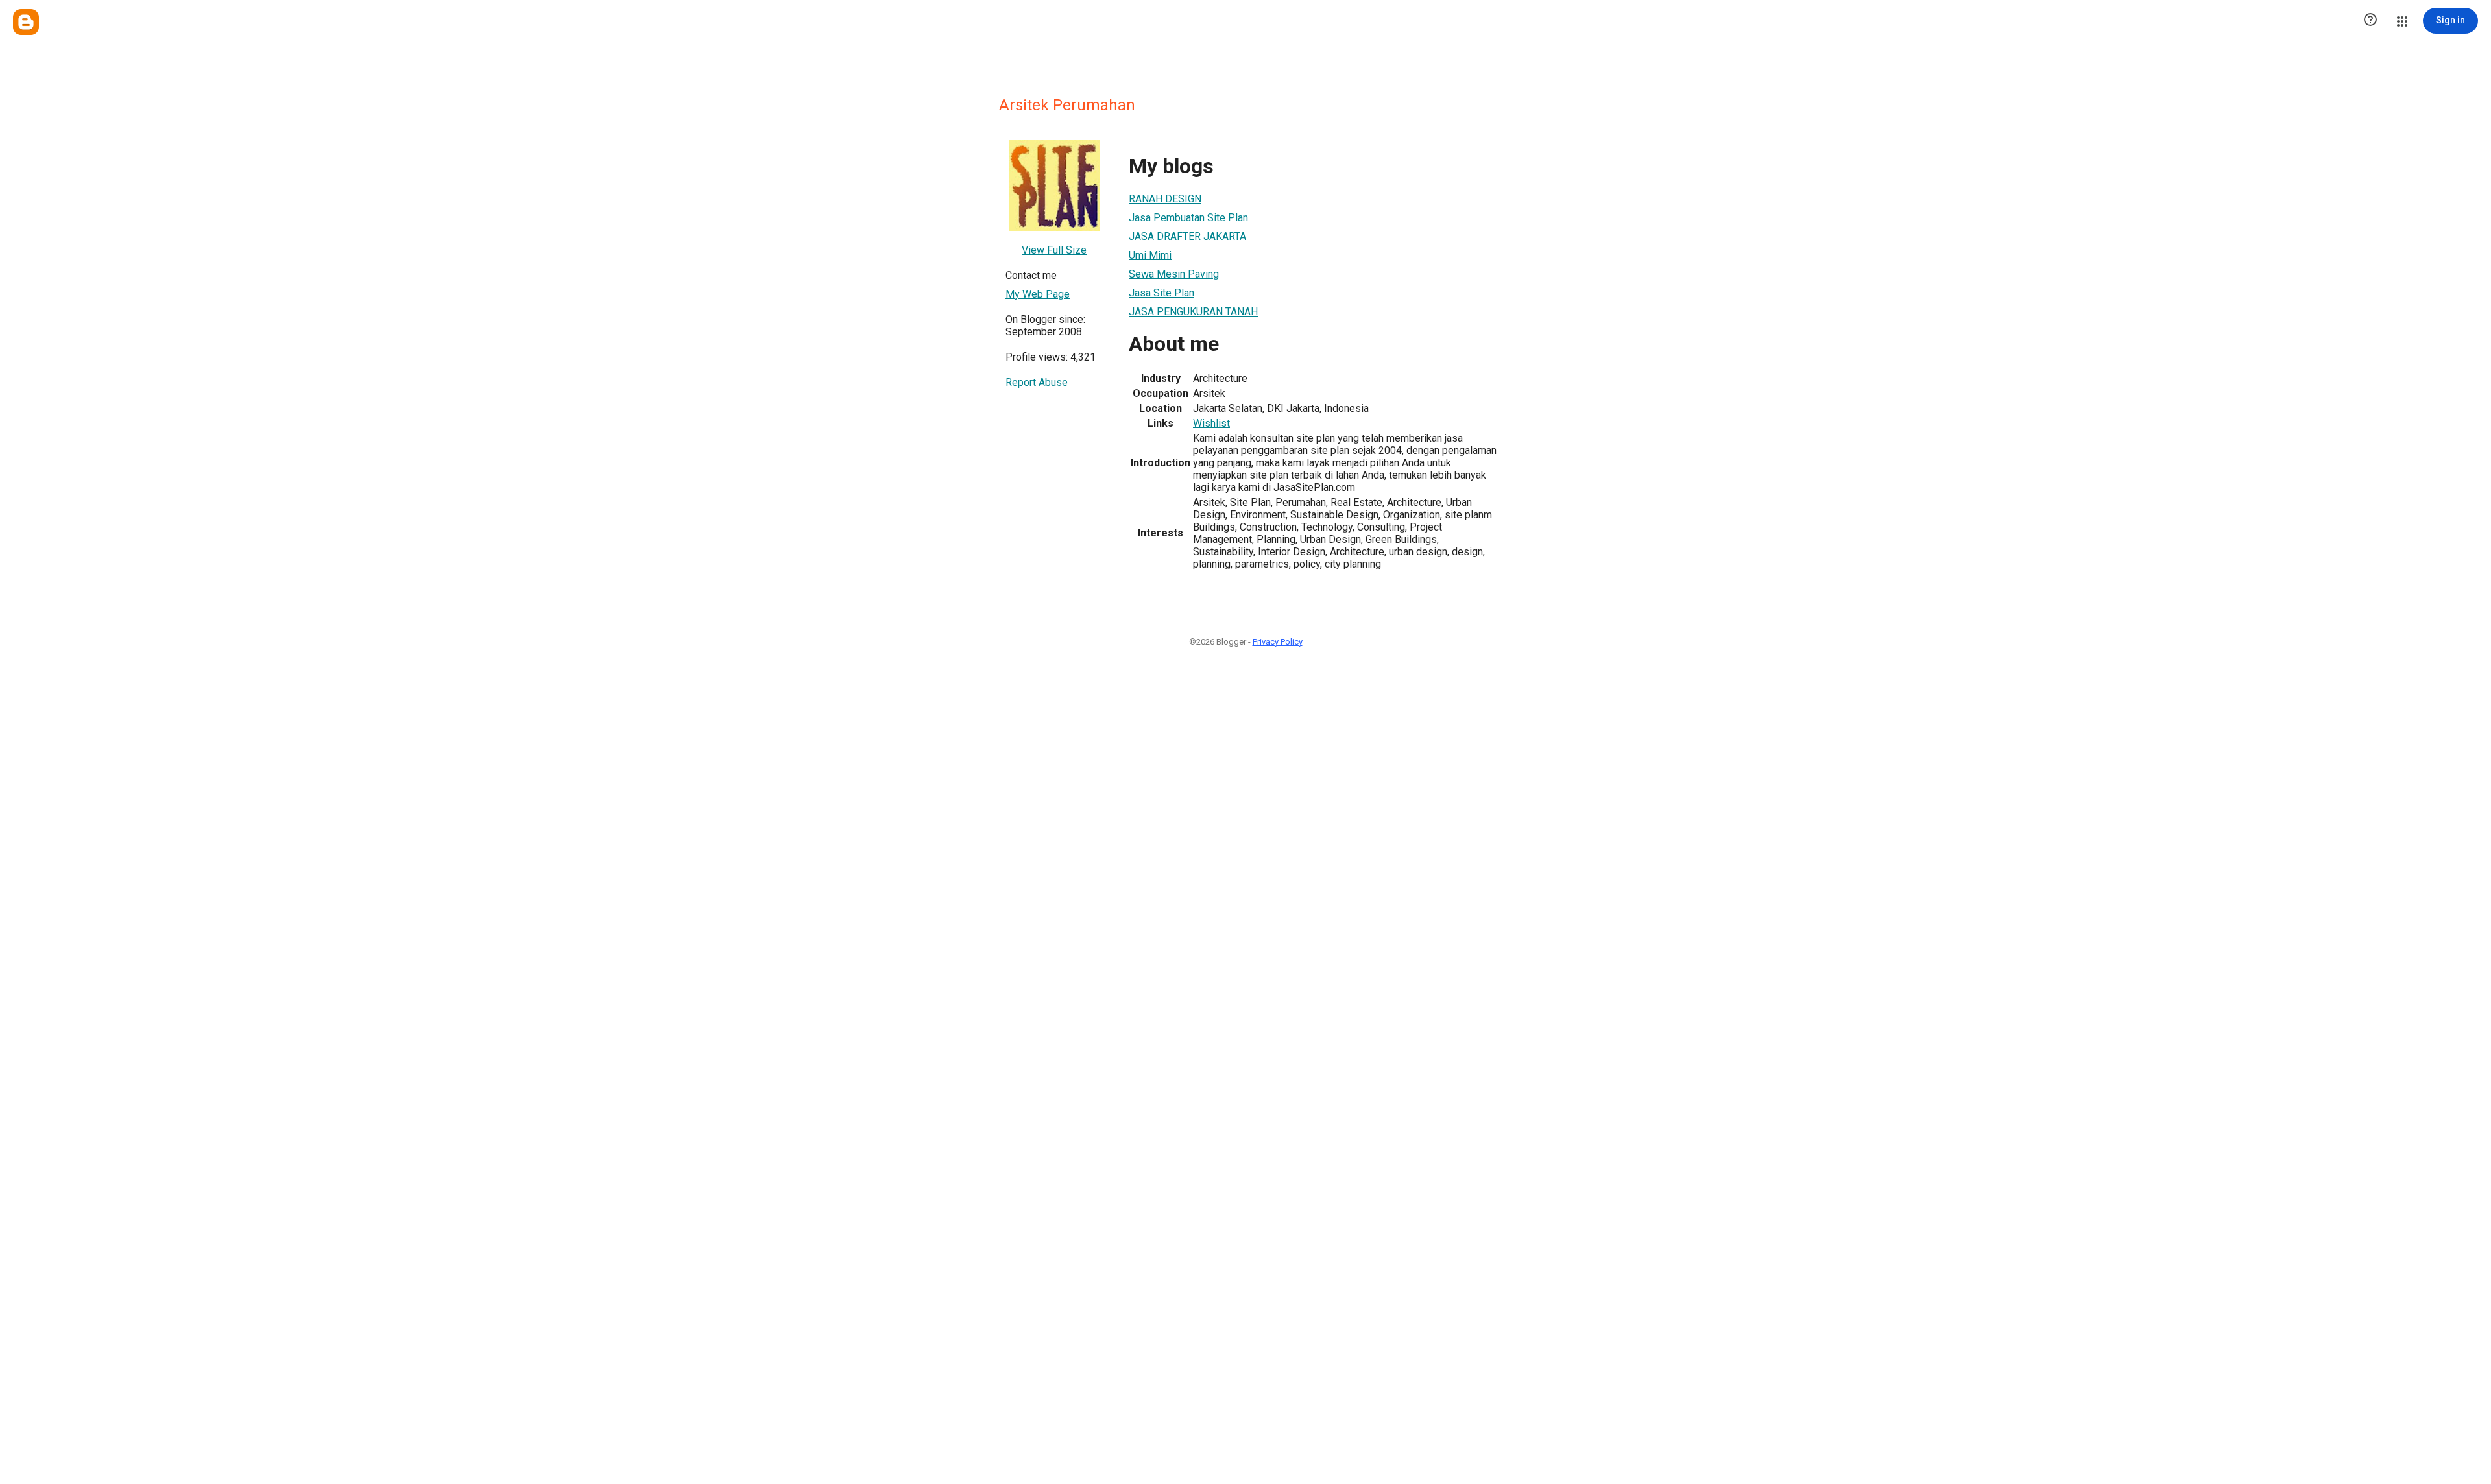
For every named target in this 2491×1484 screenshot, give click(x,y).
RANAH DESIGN (1165, 199)
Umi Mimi (1150, 255)
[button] (2370, 21)
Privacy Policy (1278, 642)
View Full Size (1054, 250)
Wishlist (1211, 423)
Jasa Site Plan (1161, 293)
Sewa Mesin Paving (1174, 274)
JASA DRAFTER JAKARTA (1187, 236)
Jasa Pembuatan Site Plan (1188, 218)
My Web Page (1038, 294)
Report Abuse (1037, 382)
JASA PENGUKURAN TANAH (1193, 312)
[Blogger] (26, 22)
